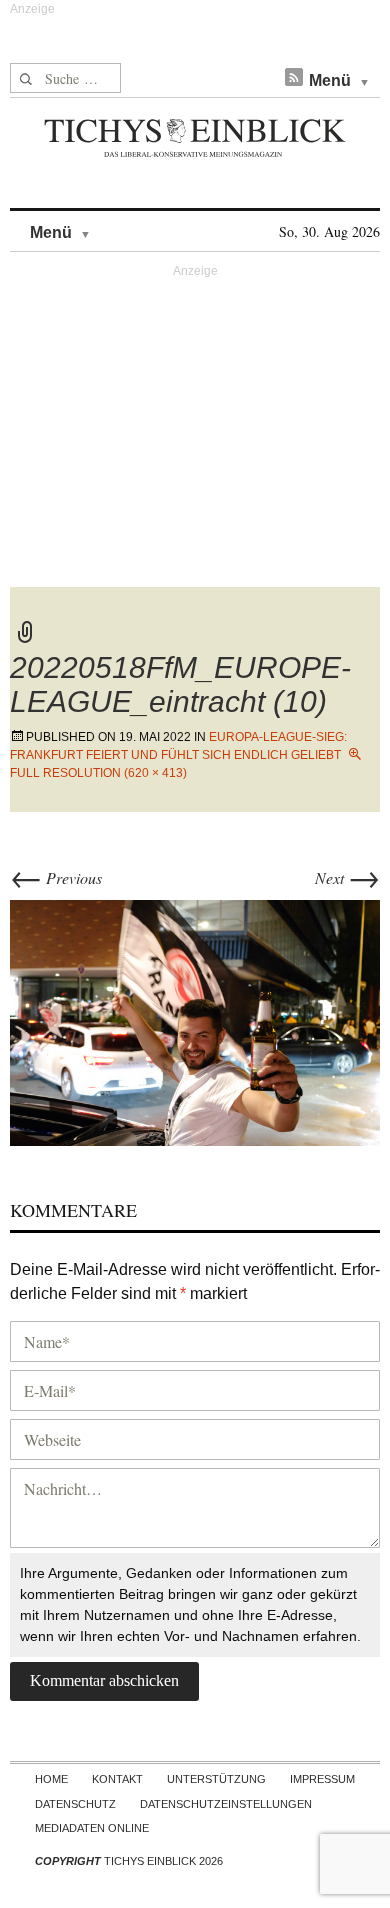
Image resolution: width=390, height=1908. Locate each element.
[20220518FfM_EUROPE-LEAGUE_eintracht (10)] (195, 1020)
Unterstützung (216, 1779)
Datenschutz (75, 1804)
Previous (56, 877)
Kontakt (117, 1779)
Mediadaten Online (92, 1828)
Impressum (322, 1779)
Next (347, 877)
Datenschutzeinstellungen (226, 1804)
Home (51, 1779)
